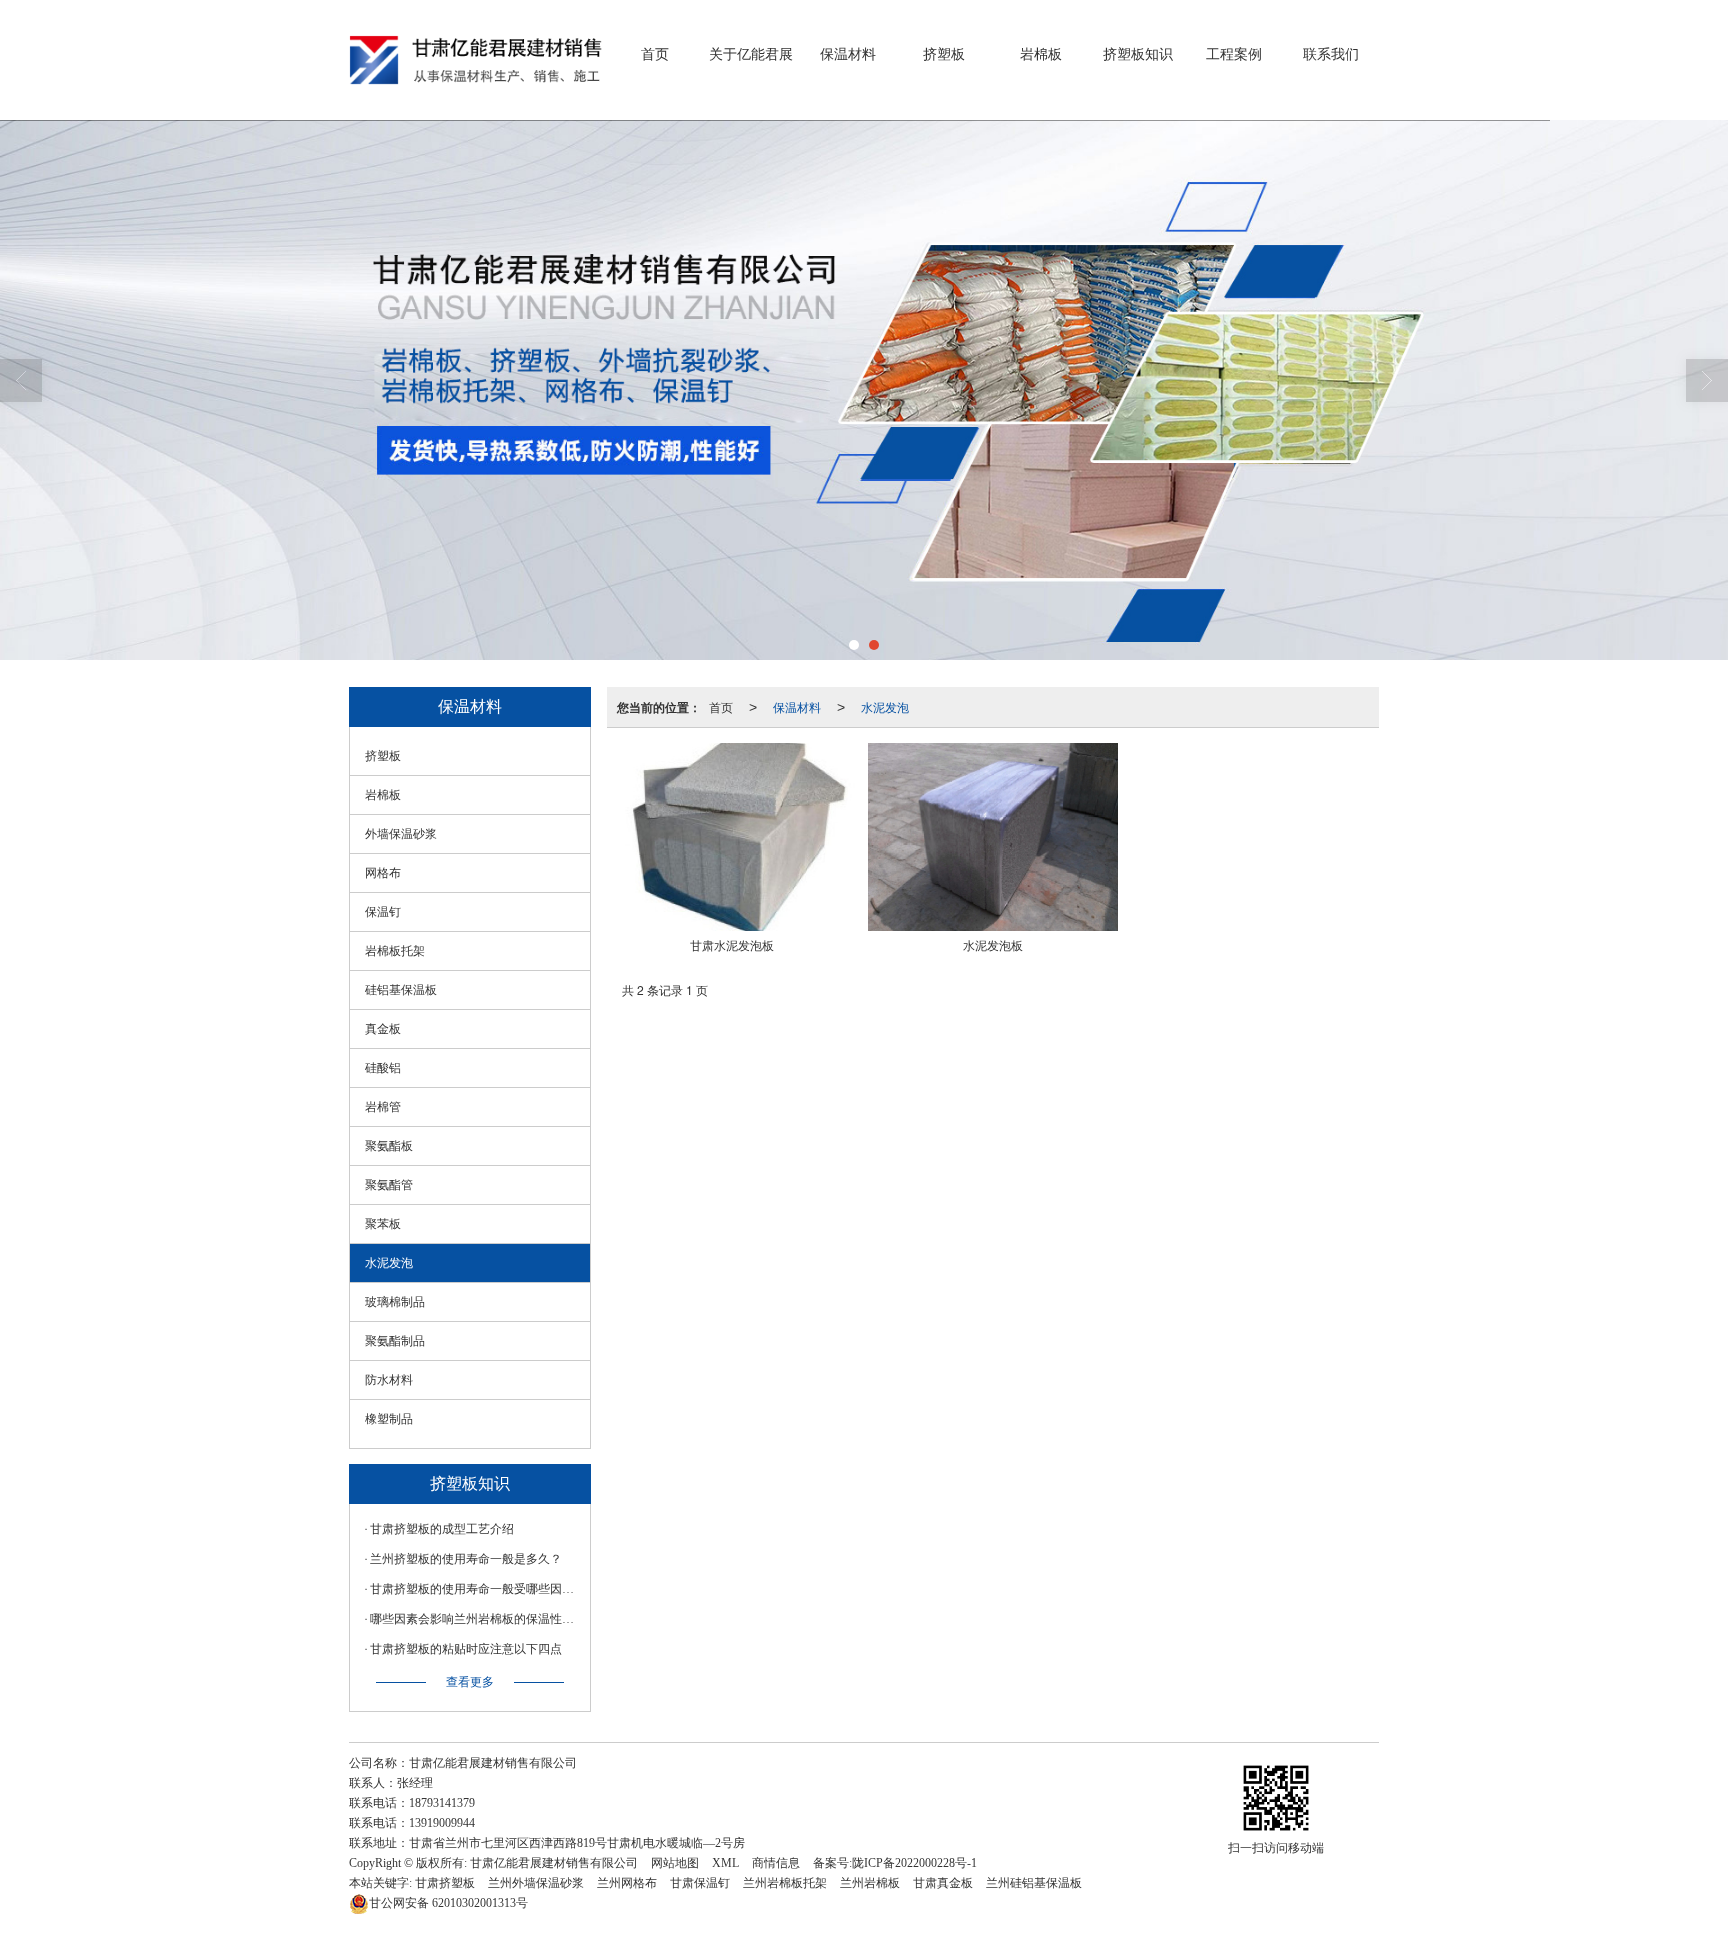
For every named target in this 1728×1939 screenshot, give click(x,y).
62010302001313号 (448, 1903)
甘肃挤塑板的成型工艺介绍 (442, 1529)
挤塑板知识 (1138, 54)
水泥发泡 (885, 706)
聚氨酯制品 (395, 1341)
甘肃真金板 (943, 1883)
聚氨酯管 (389, 1185)
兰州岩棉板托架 (785, 1883)
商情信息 (776, 1863)
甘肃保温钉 (700, 1883)
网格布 (383, 873)
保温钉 (383, 912)
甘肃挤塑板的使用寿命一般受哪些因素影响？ (475, 1589)
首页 (655, 54)
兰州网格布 (627, 1883)
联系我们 (1331, 54)
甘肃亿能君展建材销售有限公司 (554, 1863)
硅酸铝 (383, 1068)
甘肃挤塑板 (445, 1883)
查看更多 (470, 1682)
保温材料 (848, 54)
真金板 (383, 1029)
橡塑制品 (389, 1419)
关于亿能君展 (751, 54)
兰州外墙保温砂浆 (536, 1883)
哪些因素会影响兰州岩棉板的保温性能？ (475, 1619)
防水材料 (389, 1380)
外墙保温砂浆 (401, 834)
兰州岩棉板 (870, 1883)
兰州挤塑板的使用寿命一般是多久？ (466, 1559)
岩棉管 (383, 1107)
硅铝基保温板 (401, 990)
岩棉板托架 (395, 951)
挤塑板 (944, 54)
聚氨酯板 (389, 1146)
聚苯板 (383, 1224)
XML (725, 1863)
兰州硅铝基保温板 (1034, 1883)
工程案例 (1234, 54)
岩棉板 (1041, 54)
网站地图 (675, 1863)
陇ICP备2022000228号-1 (914, 1863)
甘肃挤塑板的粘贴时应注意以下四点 (466, 1649)
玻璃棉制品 (395, 1302)
